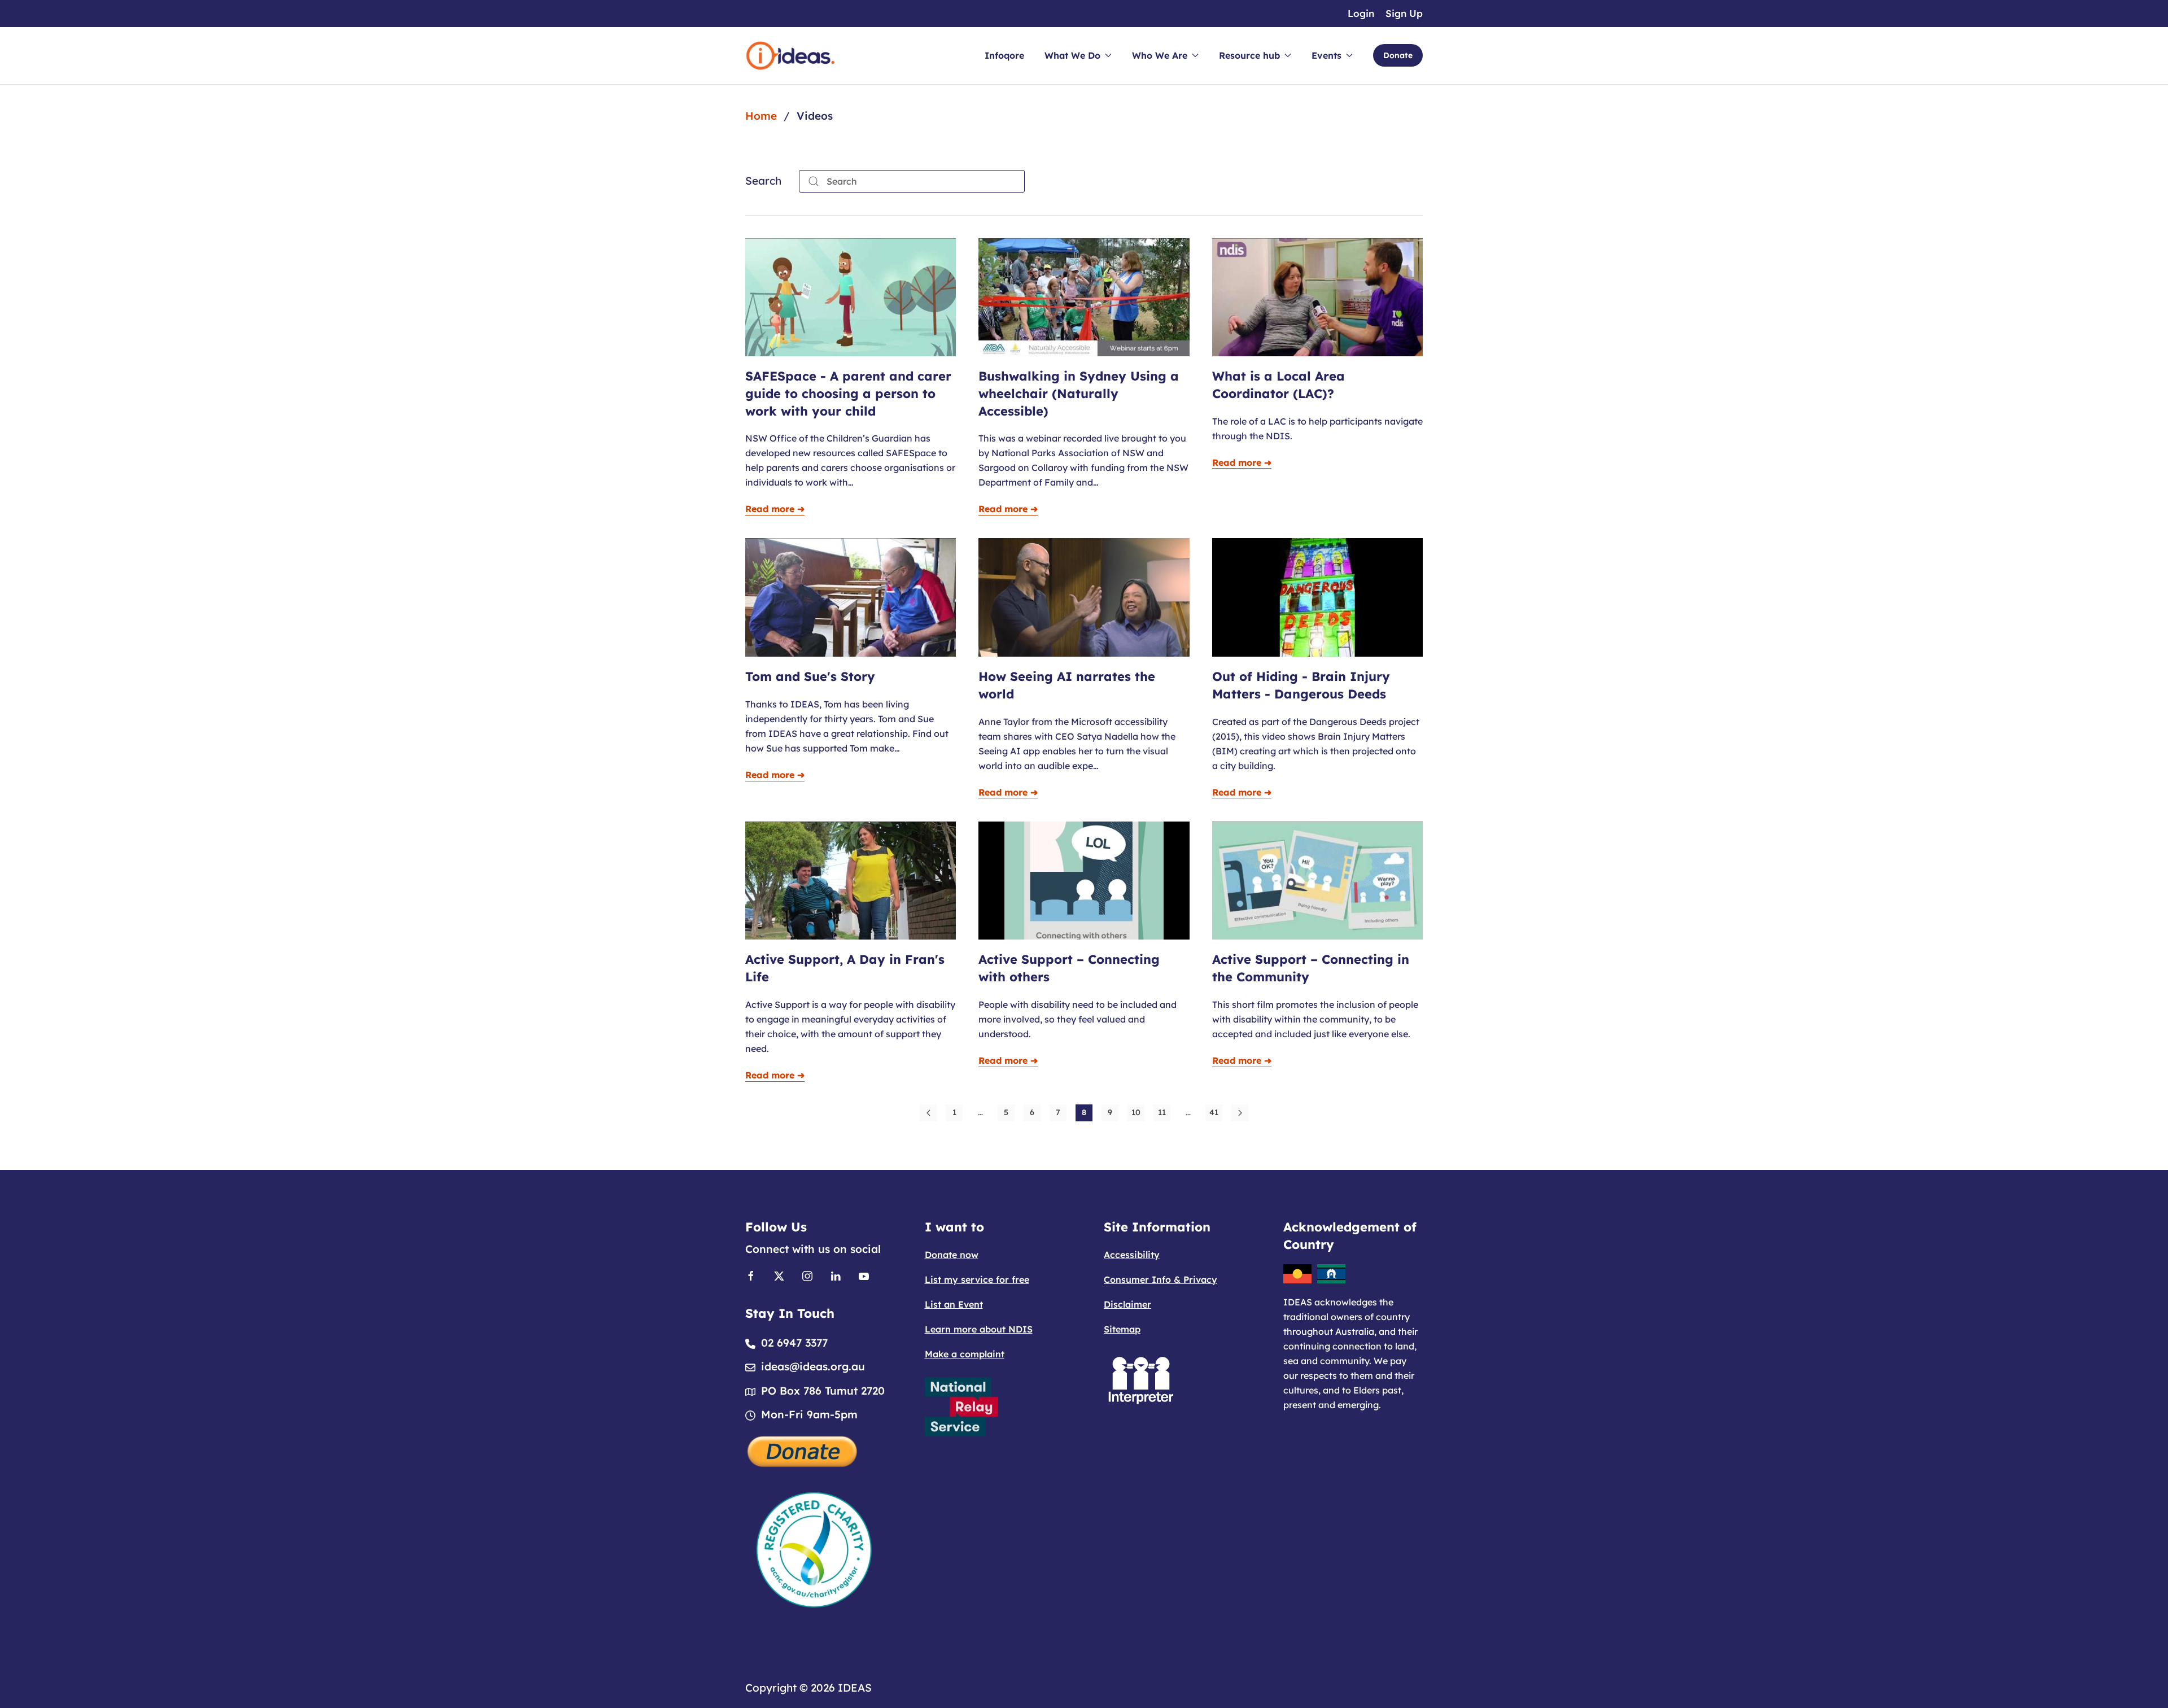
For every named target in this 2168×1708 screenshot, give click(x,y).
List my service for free (977, 1279)
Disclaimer (1127, 1304)
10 (1136, 1112)
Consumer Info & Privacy (1161, 1279)
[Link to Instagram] (807, 1275)
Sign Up (1404, 13)
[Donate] (803, 1450)
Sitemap (1122, 1329)
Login (1361, 13)
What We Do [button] (1072, 55)
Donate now (952, 1255)
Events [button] (1326, 55)
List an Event (954, 1304)
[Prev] (928, 1113)
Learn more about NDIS (979, 1329)
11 (1162, 1112)
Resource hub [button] (1249, 55)
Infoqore (1004, 55)
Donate (1398, 55)
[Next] (1240, 1113)
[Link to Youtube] (864, 1275)
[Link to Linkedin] (836, 1275)
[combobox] (912, 181)
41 (1214, 1112)
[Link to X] (779, 1275)
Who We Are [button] (1160, 55)
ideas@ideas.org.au (813, 1366)
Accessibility (1132, 1255)
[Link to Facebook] (751, 1275)
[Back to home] (790, 56)
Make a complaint (965, 1354)
